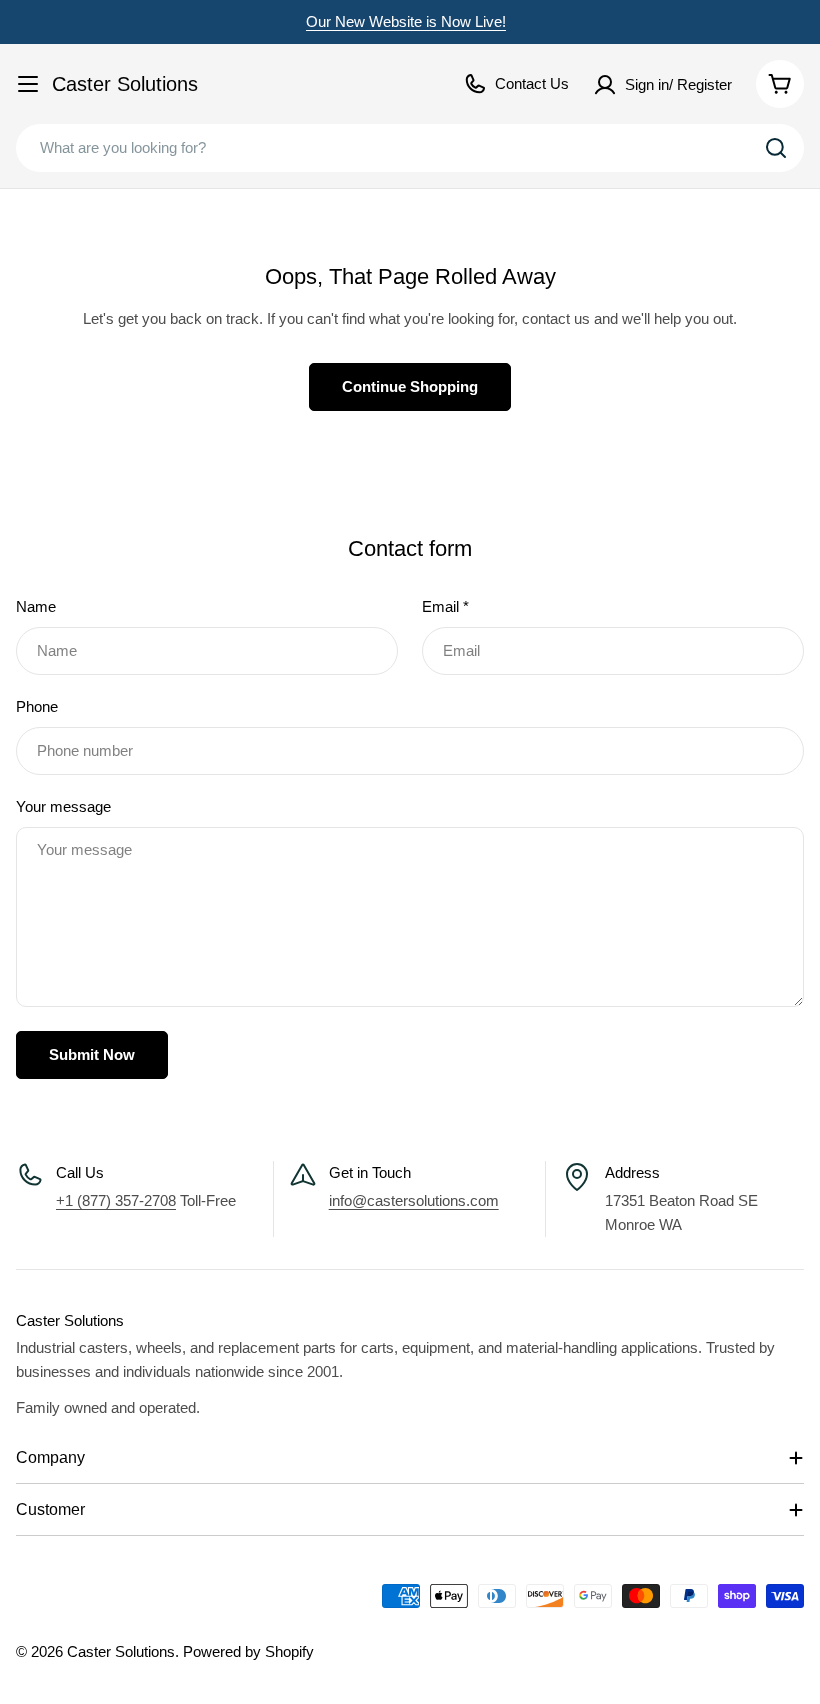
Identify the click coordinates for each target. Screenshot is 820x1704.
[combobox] (410, 148)
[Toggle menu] (28, 84)
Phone (37, 706)
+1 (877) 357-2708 (116, 1200)
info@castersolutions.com (414, 1200)
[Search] (776, 148)
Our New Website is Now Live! (406, 21)
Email (445, 606)
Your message (63, 806)
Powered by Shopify (248, 1651)
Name (36, 606)
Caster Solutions (125, 84)
